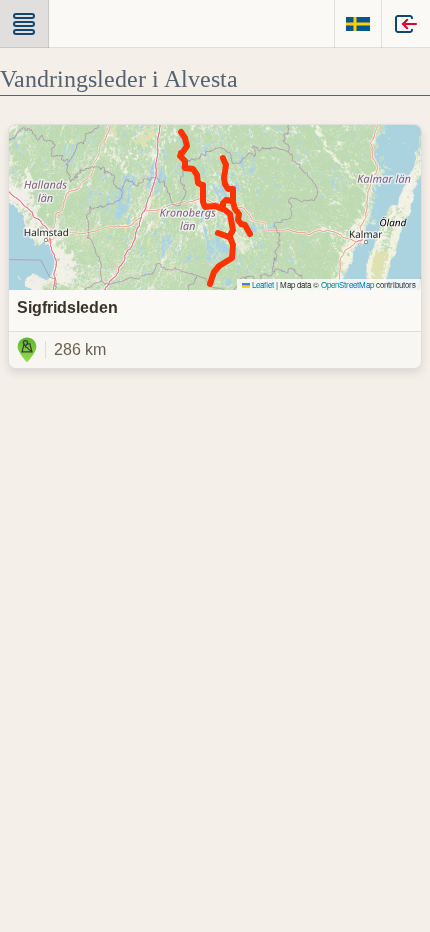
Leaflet (262, 284)
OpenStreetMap (347, 284)
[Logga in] (406, 24)
